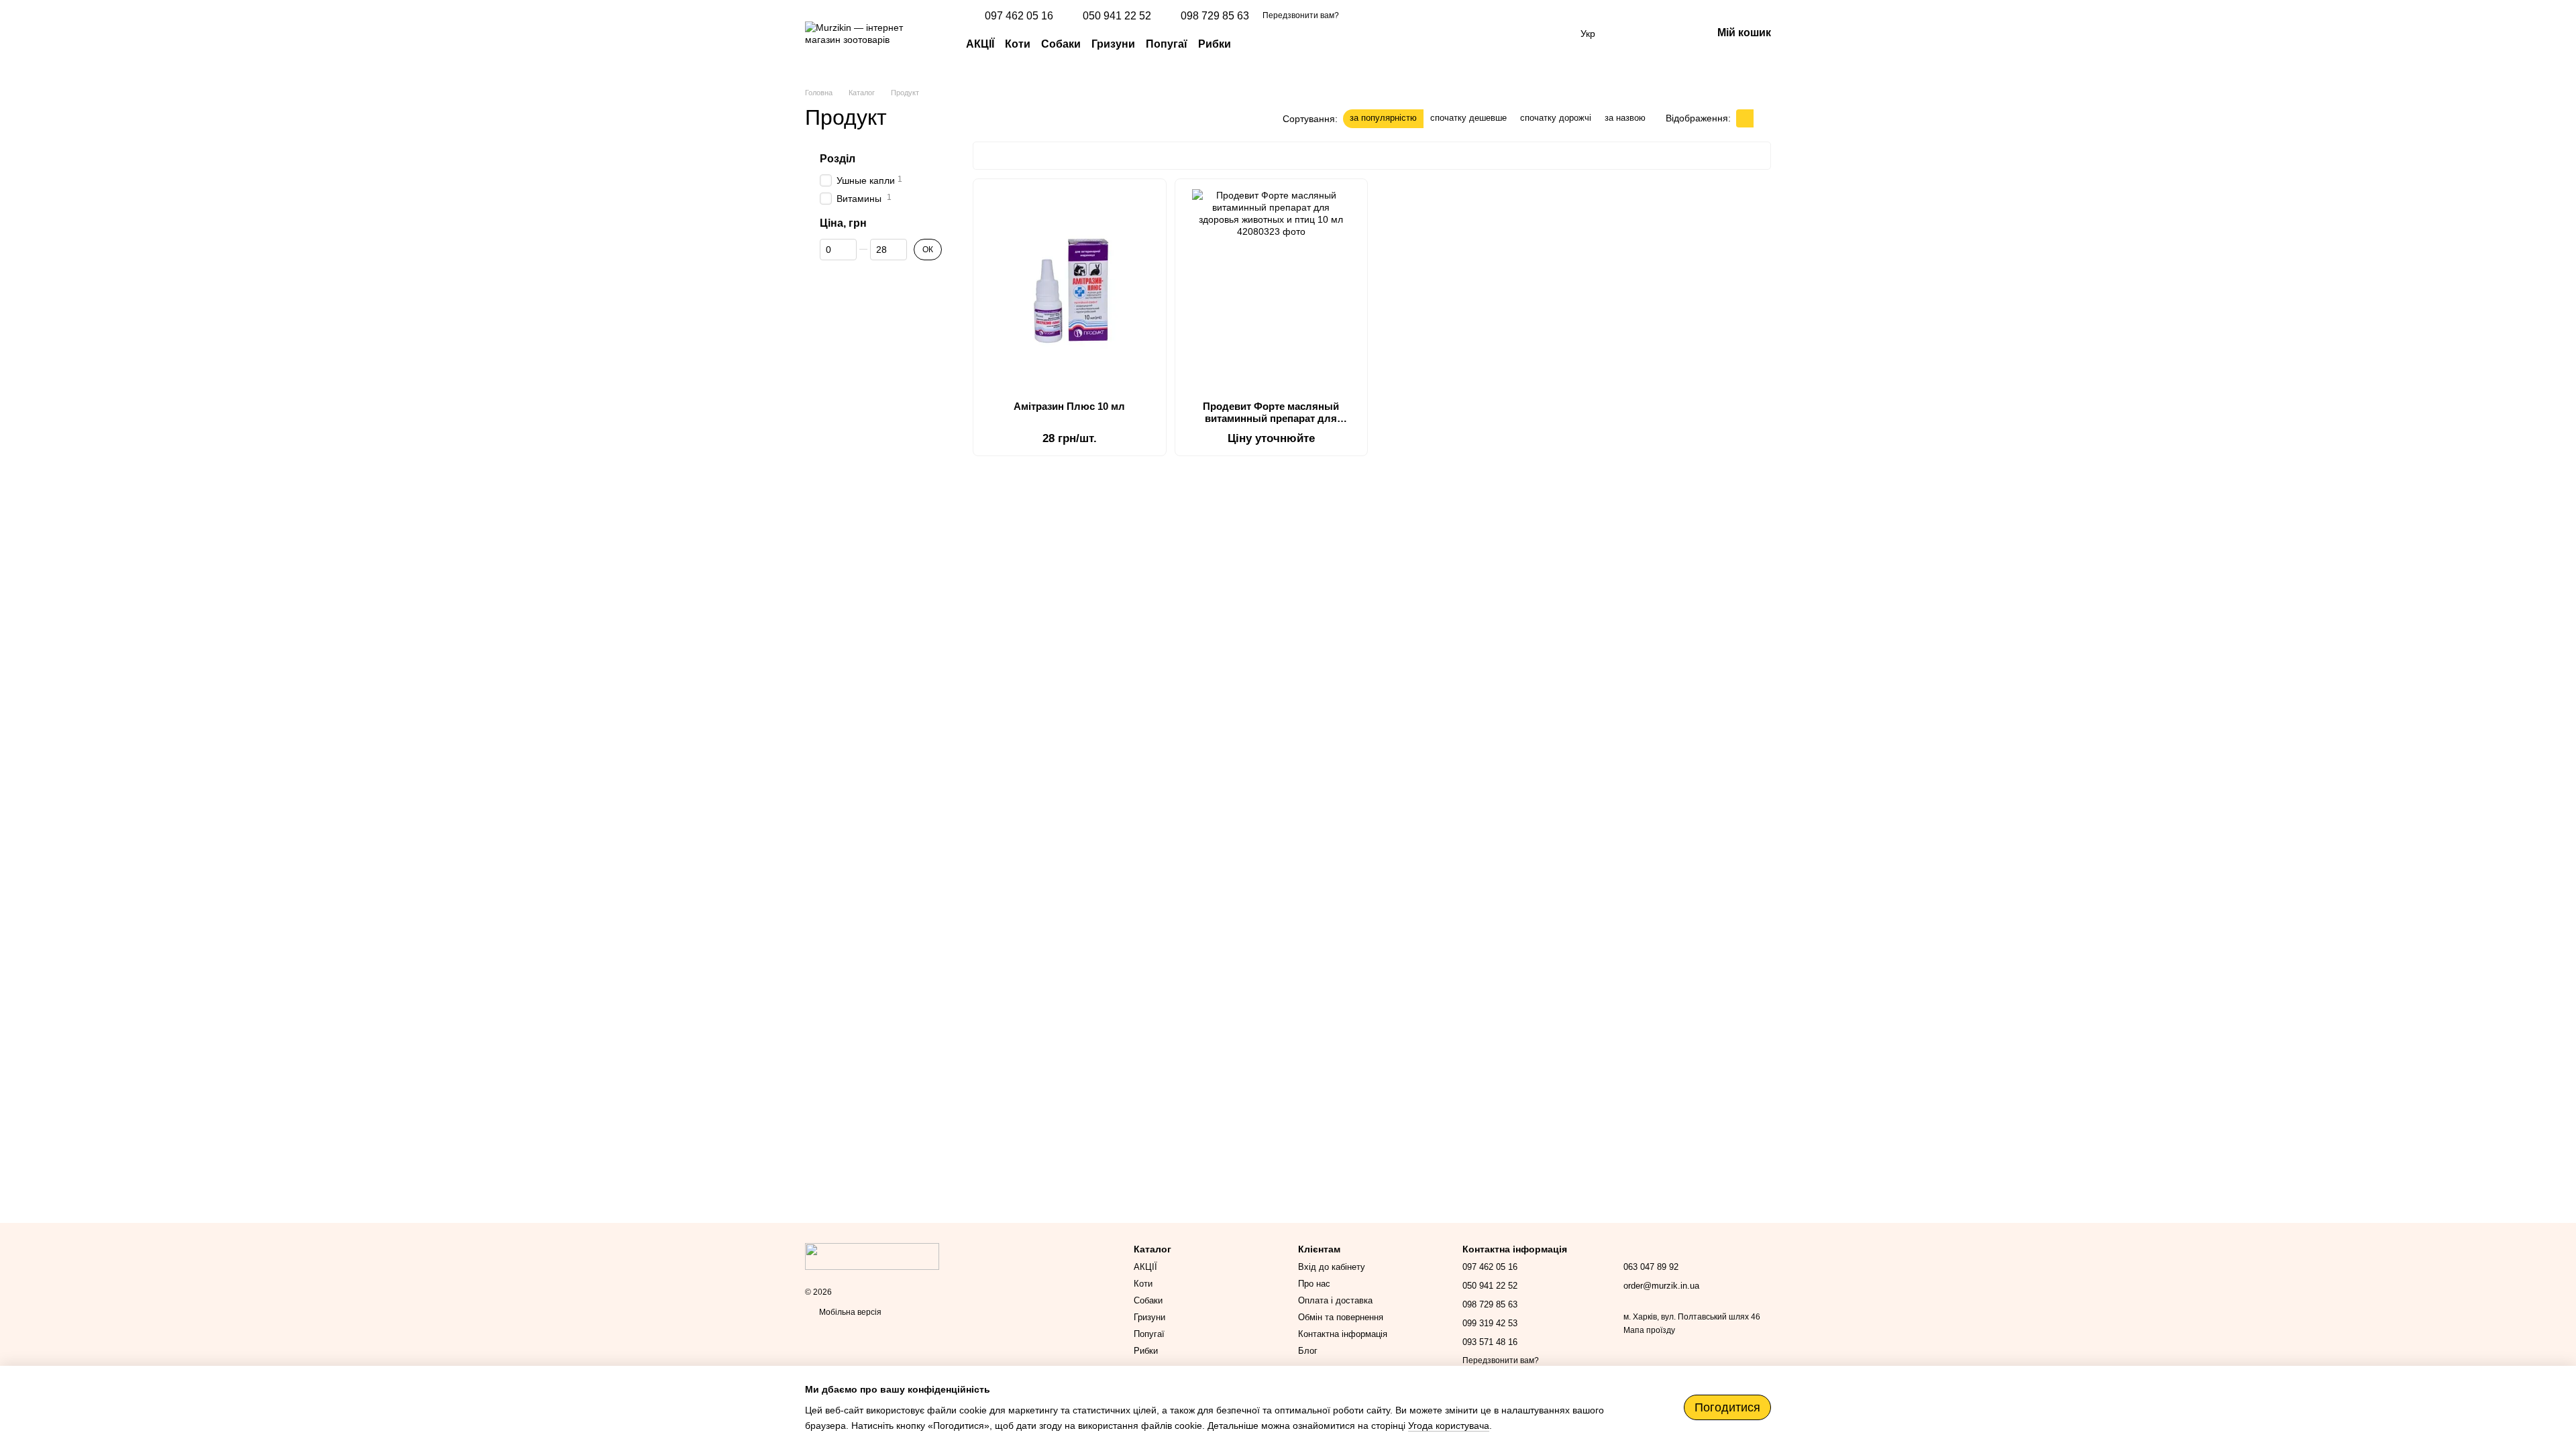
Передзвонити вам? (1301, 15)
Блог (1308, 1351)
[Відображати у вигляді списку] (1762, 118)
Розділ (838, 159)
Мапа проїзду (1649, 1330)
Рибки (1215, 44)
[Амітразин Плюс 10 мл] (1070, 290)
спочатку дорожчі (1556, 118)
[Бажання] (1631, 34)
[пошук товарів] (1255, 44)
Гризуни (1113, 44)
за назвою (1625, 118)
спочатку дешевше (1468, 118)
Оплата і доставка (1335, 1300)
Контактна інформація (1343, 1334)
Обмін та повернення (1341, 1317)
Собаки (1061, 44)
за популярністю (1383, 118)
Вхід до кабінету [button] (1332, 1267)
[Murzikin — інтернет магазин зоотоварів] (872, 1256)
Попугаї (1167, 44)
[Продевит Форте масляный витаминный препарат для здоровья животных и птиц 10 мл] (1272, 290)
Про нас (1314, 1284)
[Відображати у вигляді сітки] (1745, 118)
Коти (1018, 44)
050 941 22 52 (1117, 16)
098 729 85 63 (1215, 16)
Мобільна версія (849, 1312)
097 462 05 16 (1019, 16)
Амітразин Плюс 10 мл (1069, 406)
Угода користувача (1449, 1426)
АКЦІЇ (980, 44)
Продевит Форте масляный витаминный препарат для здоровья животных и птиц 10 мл (1271, 418)
